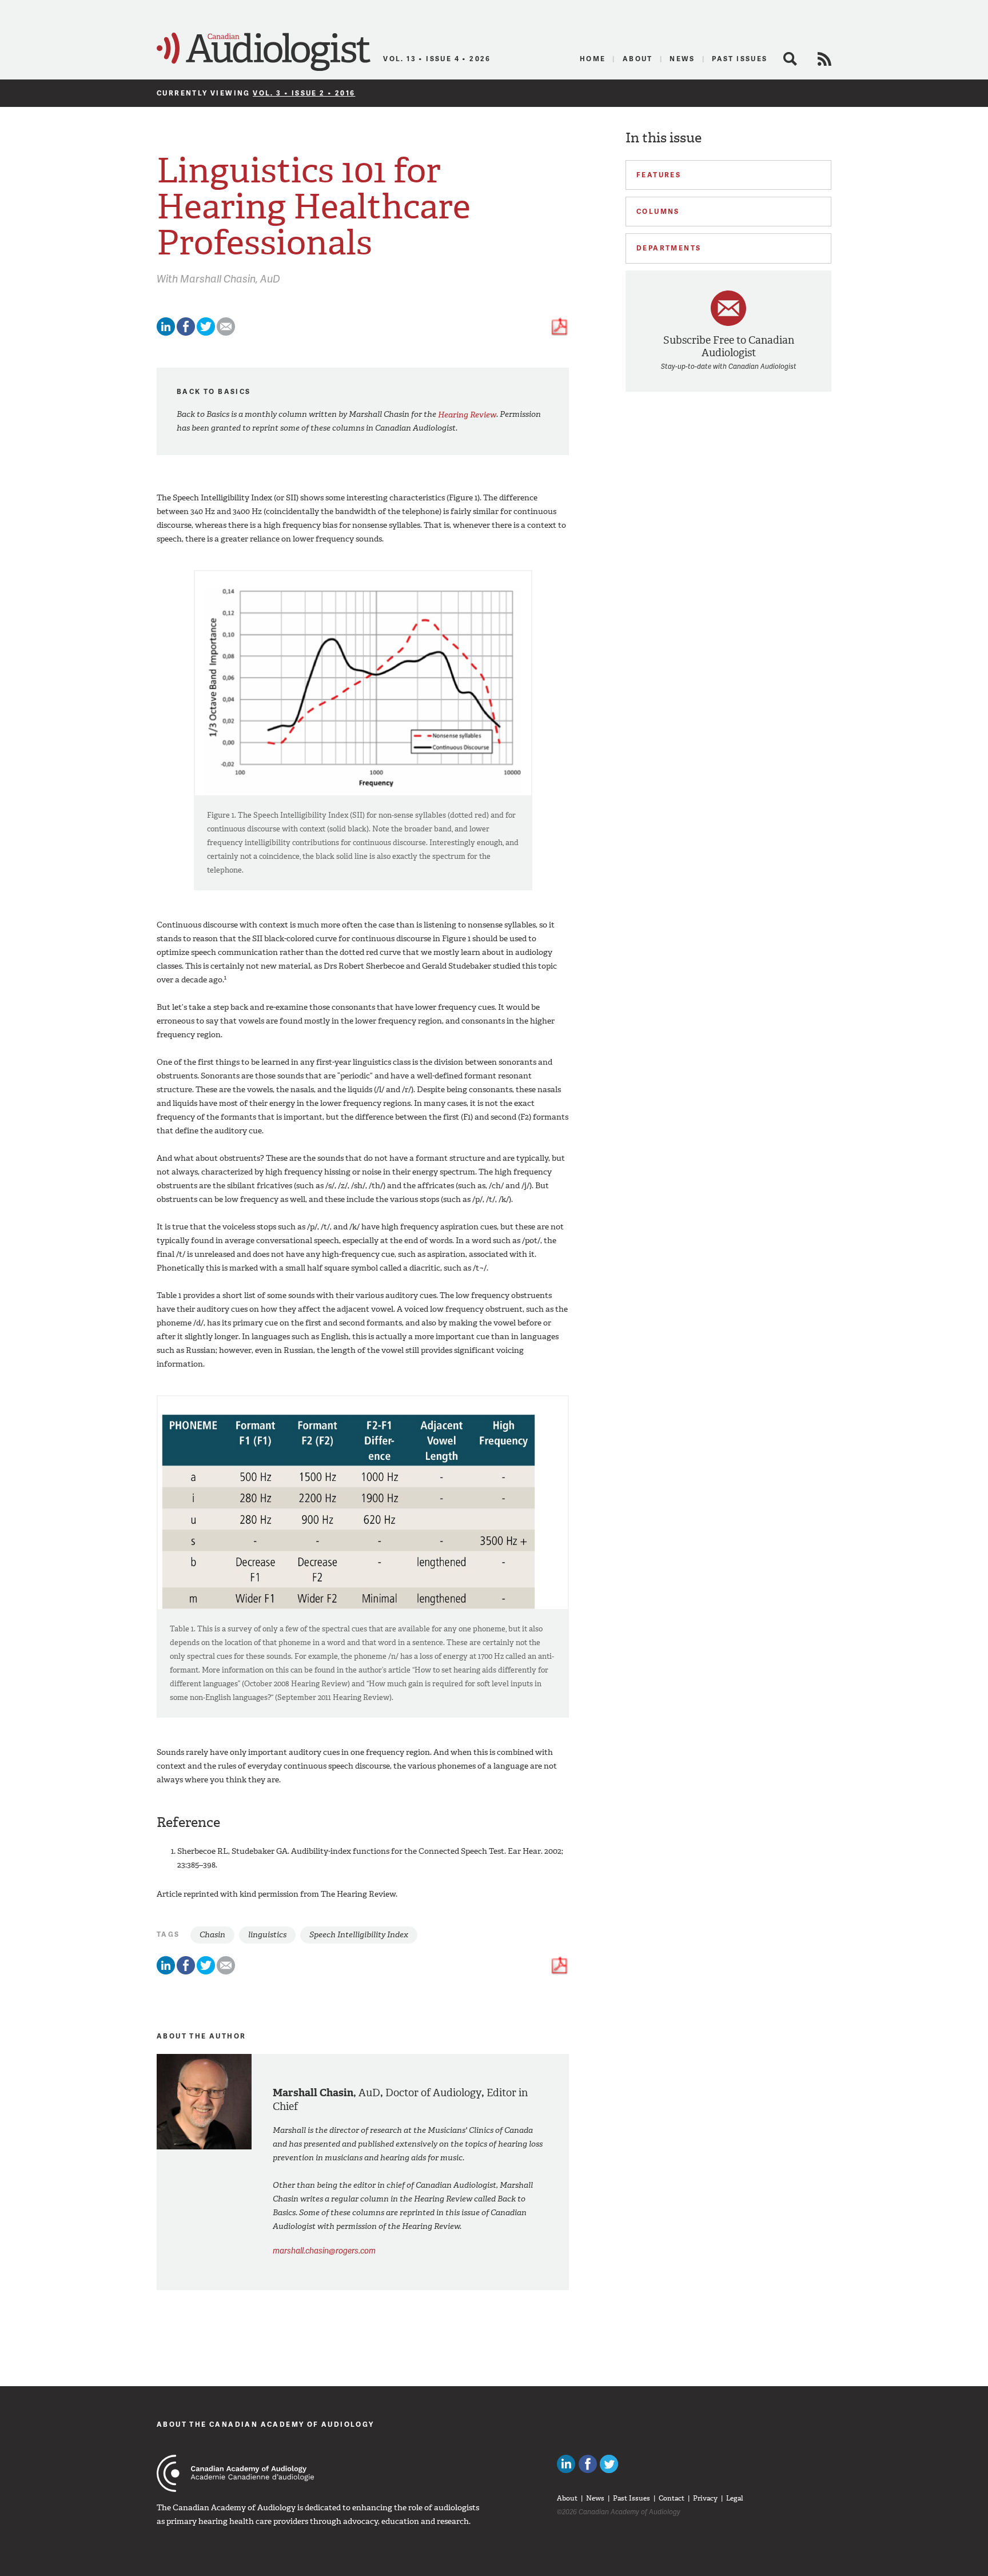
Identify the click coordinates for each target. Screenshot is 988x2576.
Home (593, 59)
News (682, 59)
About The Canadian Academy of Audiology (266, 2424)
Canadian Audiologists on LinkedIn (566, 2464)
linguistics (267, 1935)
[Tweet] (206, 333)
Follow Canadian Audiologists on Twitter (609, 2464)
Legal (735, 2498)
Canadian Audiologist (264, 52)
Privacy (705, 2498)
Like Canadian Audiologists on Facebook (588, 2464)
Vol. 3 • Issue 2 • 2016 (304, 93)
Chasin (212, 1935)
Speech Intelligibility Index (359, 1935)
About (638, 59)
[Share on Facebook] (186, 333)
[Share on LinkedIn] (166, 333)
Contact (672, 2498)
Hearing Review (467, 414)
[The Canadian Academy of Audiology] (235, 2473)
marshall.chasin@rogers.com (324, 2250)
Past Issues (740, 59)
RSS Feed (824, 59)
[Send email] (226, 333)
